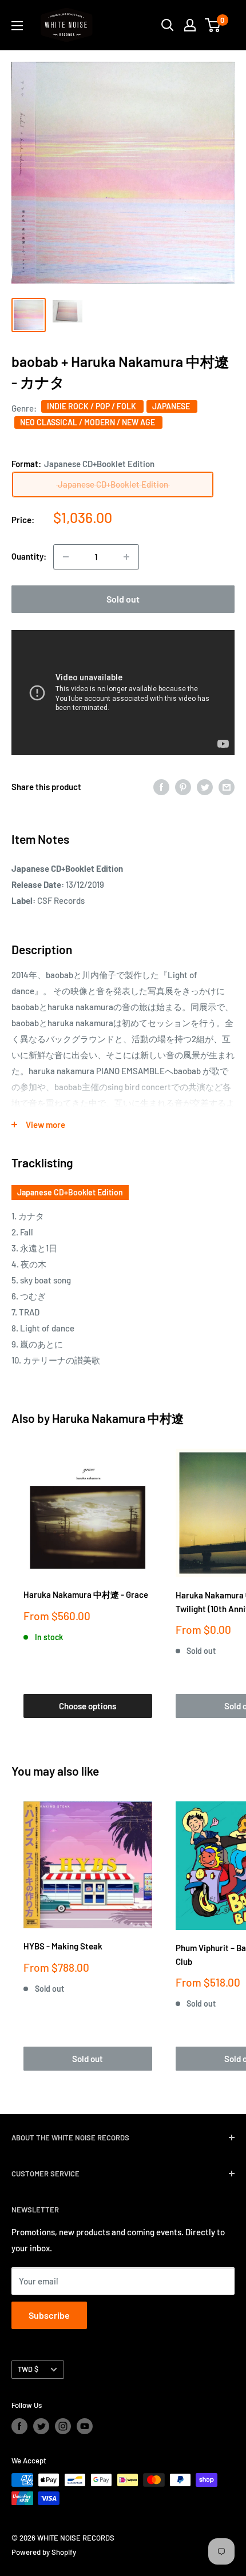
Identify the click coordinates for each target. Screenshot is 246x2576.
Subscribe (49, 2315)
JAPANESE (172, 406)
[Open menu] (17, 26)
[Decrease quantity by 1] (66, 557)
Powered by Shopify (44, 2552)
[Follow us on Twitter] (41, 2426)
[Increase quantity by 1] (126, 557)
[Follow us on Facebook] (19, 2426)
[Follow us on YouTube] (85, 2426)
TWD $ (28, 2369)
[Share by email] (227, 787)
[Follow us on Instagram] (63, 2426)
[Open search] (168, 25)
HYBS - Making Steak (63, 1946)
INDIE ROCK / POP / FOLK (92, 406)
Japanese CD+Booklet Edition (70, 1192)
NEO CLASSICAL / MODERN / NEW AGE (88, 422)
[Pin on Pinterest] (183, 787)
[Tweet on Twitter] (205, 787)
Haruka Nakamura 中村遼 (118, 1418)
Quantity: (29, 556)
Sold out (123, 599)
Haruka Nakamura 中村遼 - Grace (86, 1594)
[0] (213, 25)
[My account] (190, 25)
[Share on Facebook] (161, 787)
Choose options (88, 1706)
